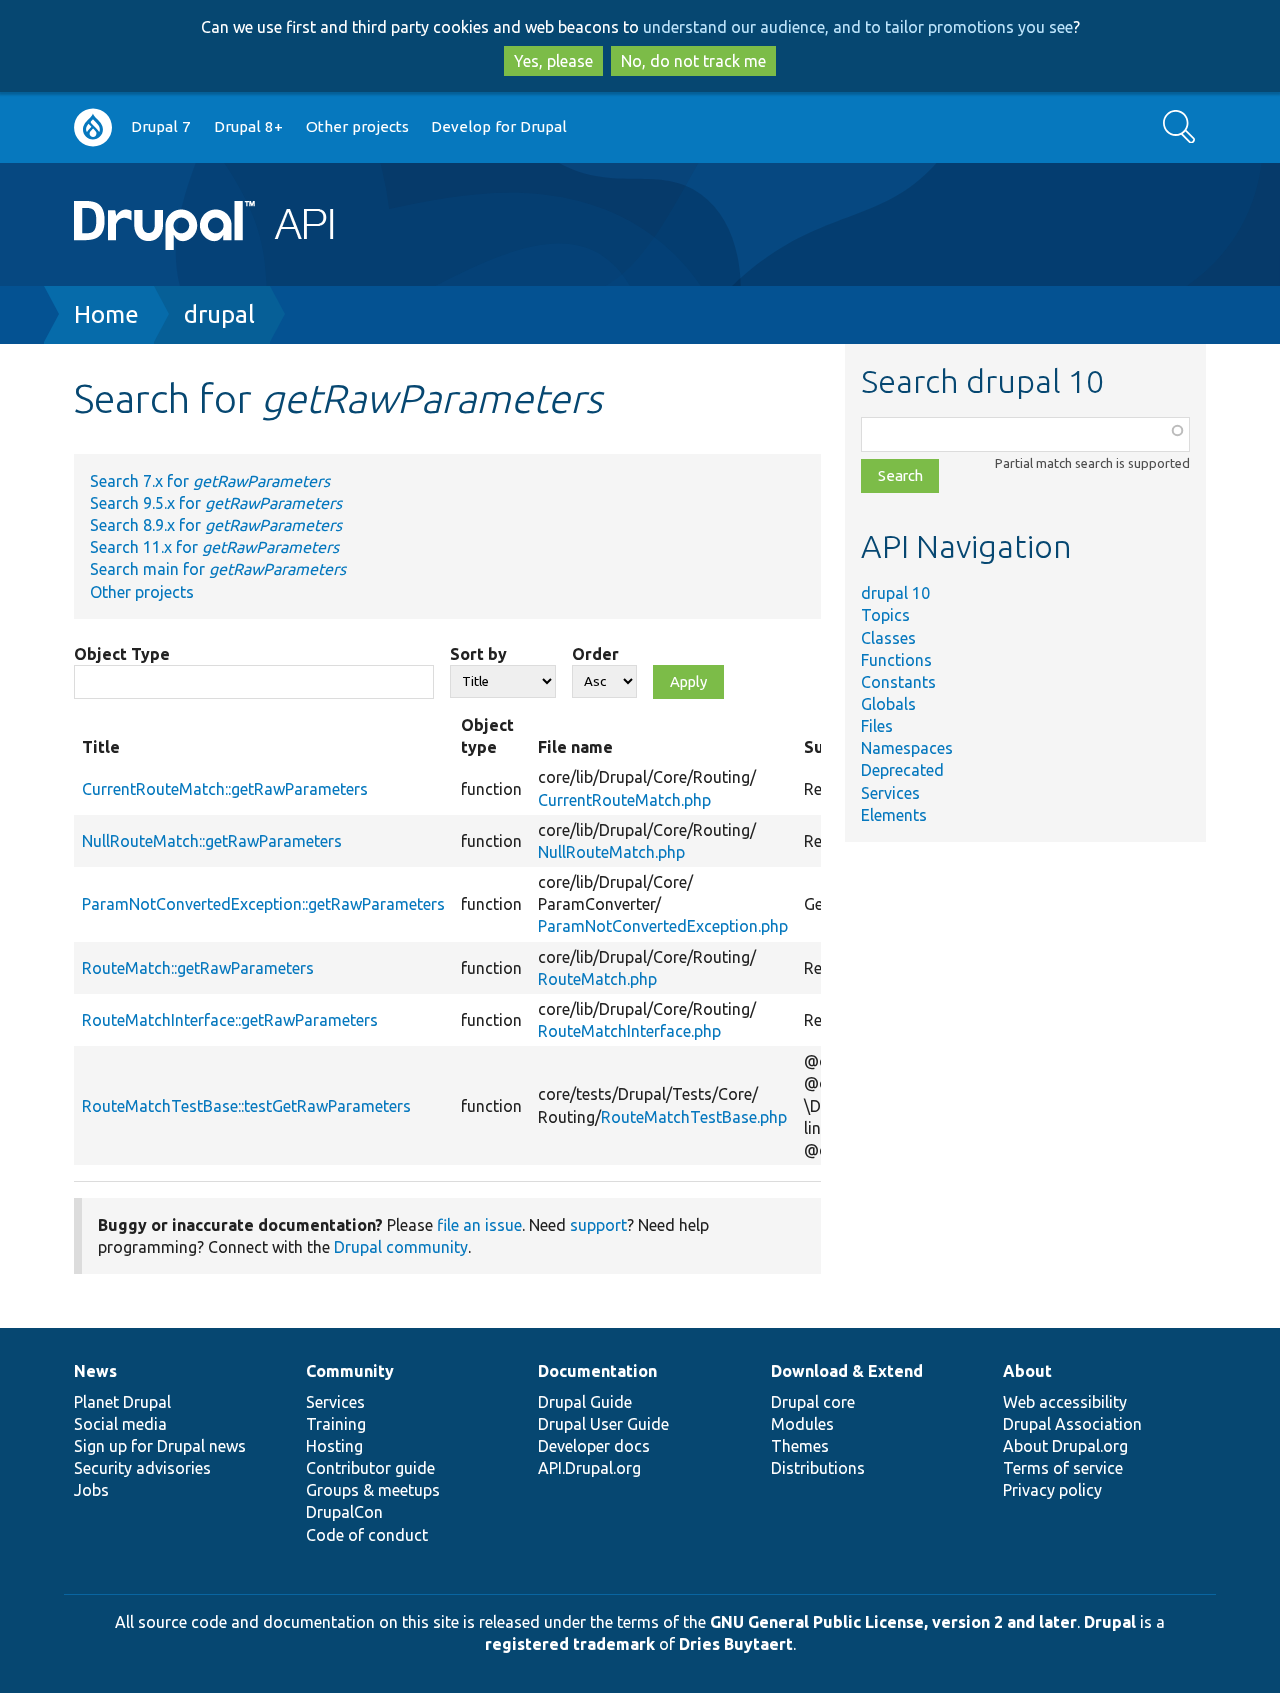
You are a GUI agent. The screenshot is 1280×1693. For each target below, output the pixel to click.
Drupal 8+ (248, 126)
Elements (894, 815)
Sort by (478, 654)
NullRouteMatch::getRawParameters (212, 841)
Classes (888, 638)
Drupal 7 (161, 126)
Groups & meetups (373, 1490)
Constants (898, 682)
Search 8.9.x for (216, 525)
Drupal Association (1072, 1424)
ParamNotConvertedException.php (663, 926)
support (598, 1225)
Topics (885, 615)
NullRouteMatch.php (611, 852)
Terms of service (1063, 1468)
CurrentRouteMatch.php (624, 800)
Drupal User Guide (603, 1424)
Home (106, 314)
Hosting (334, 1446)
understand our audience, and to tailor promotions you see (858, 27)
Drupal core (813, 1402)
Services (890, 793)
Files (877, 726)
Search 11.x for (214, 547)
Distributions (818, 1468)
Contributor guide (370, 1468)
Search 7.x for (210, 481)
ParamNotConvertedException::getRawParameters (263, 904)
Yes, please (553, 61)
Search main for (218, 569)
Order (595, 654)
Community (350, 1371)
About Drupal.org (1065, 1446)
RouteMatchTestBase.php (694, 1117)
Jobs (91, 1490)
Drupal (1110, 1622)
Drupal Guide (585, 1402)
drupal (219, 314)
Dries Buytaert (736, 1644)
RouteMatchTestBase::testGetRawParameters (246, 1106)
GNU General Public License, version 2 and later (893, 1622)
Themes (800, 1446)
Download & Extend (847, 1371)
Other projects (357, 126)
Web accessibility (1065, 1402)
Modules (802, 1424)
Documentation (597, 1371)
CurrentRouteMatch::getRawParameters (225, 789)
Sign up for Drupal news (160, 1446)
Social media (120, 1424)
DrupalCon (344, 1512)
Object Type (122, 654)
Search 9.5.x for (216, 503)
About (1027, 1371)
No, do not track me (693, 61)
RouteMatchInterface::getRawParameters (230, 1020)
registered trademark (570, 1644)
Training (336, 1424)
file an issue (479, 1225)
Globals (888, 704)
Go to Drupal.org (93, 127)
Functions (896, 660)
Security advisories (142, 1468)
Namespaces (907, 748)
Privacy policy (1052, 1490)
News (95, 1371)
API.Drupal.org (589, 1468)
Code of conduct (367, 1535)
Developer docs (594, 1446)
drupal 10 (895, 593)
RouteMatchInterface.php (629, 1031)
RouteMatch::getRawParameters (198, 968)
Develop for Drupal (499, 126)
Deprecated (902, 770)
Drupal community (401, 1247)
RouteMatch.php (597, 979)
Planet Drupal (122, 1402)
